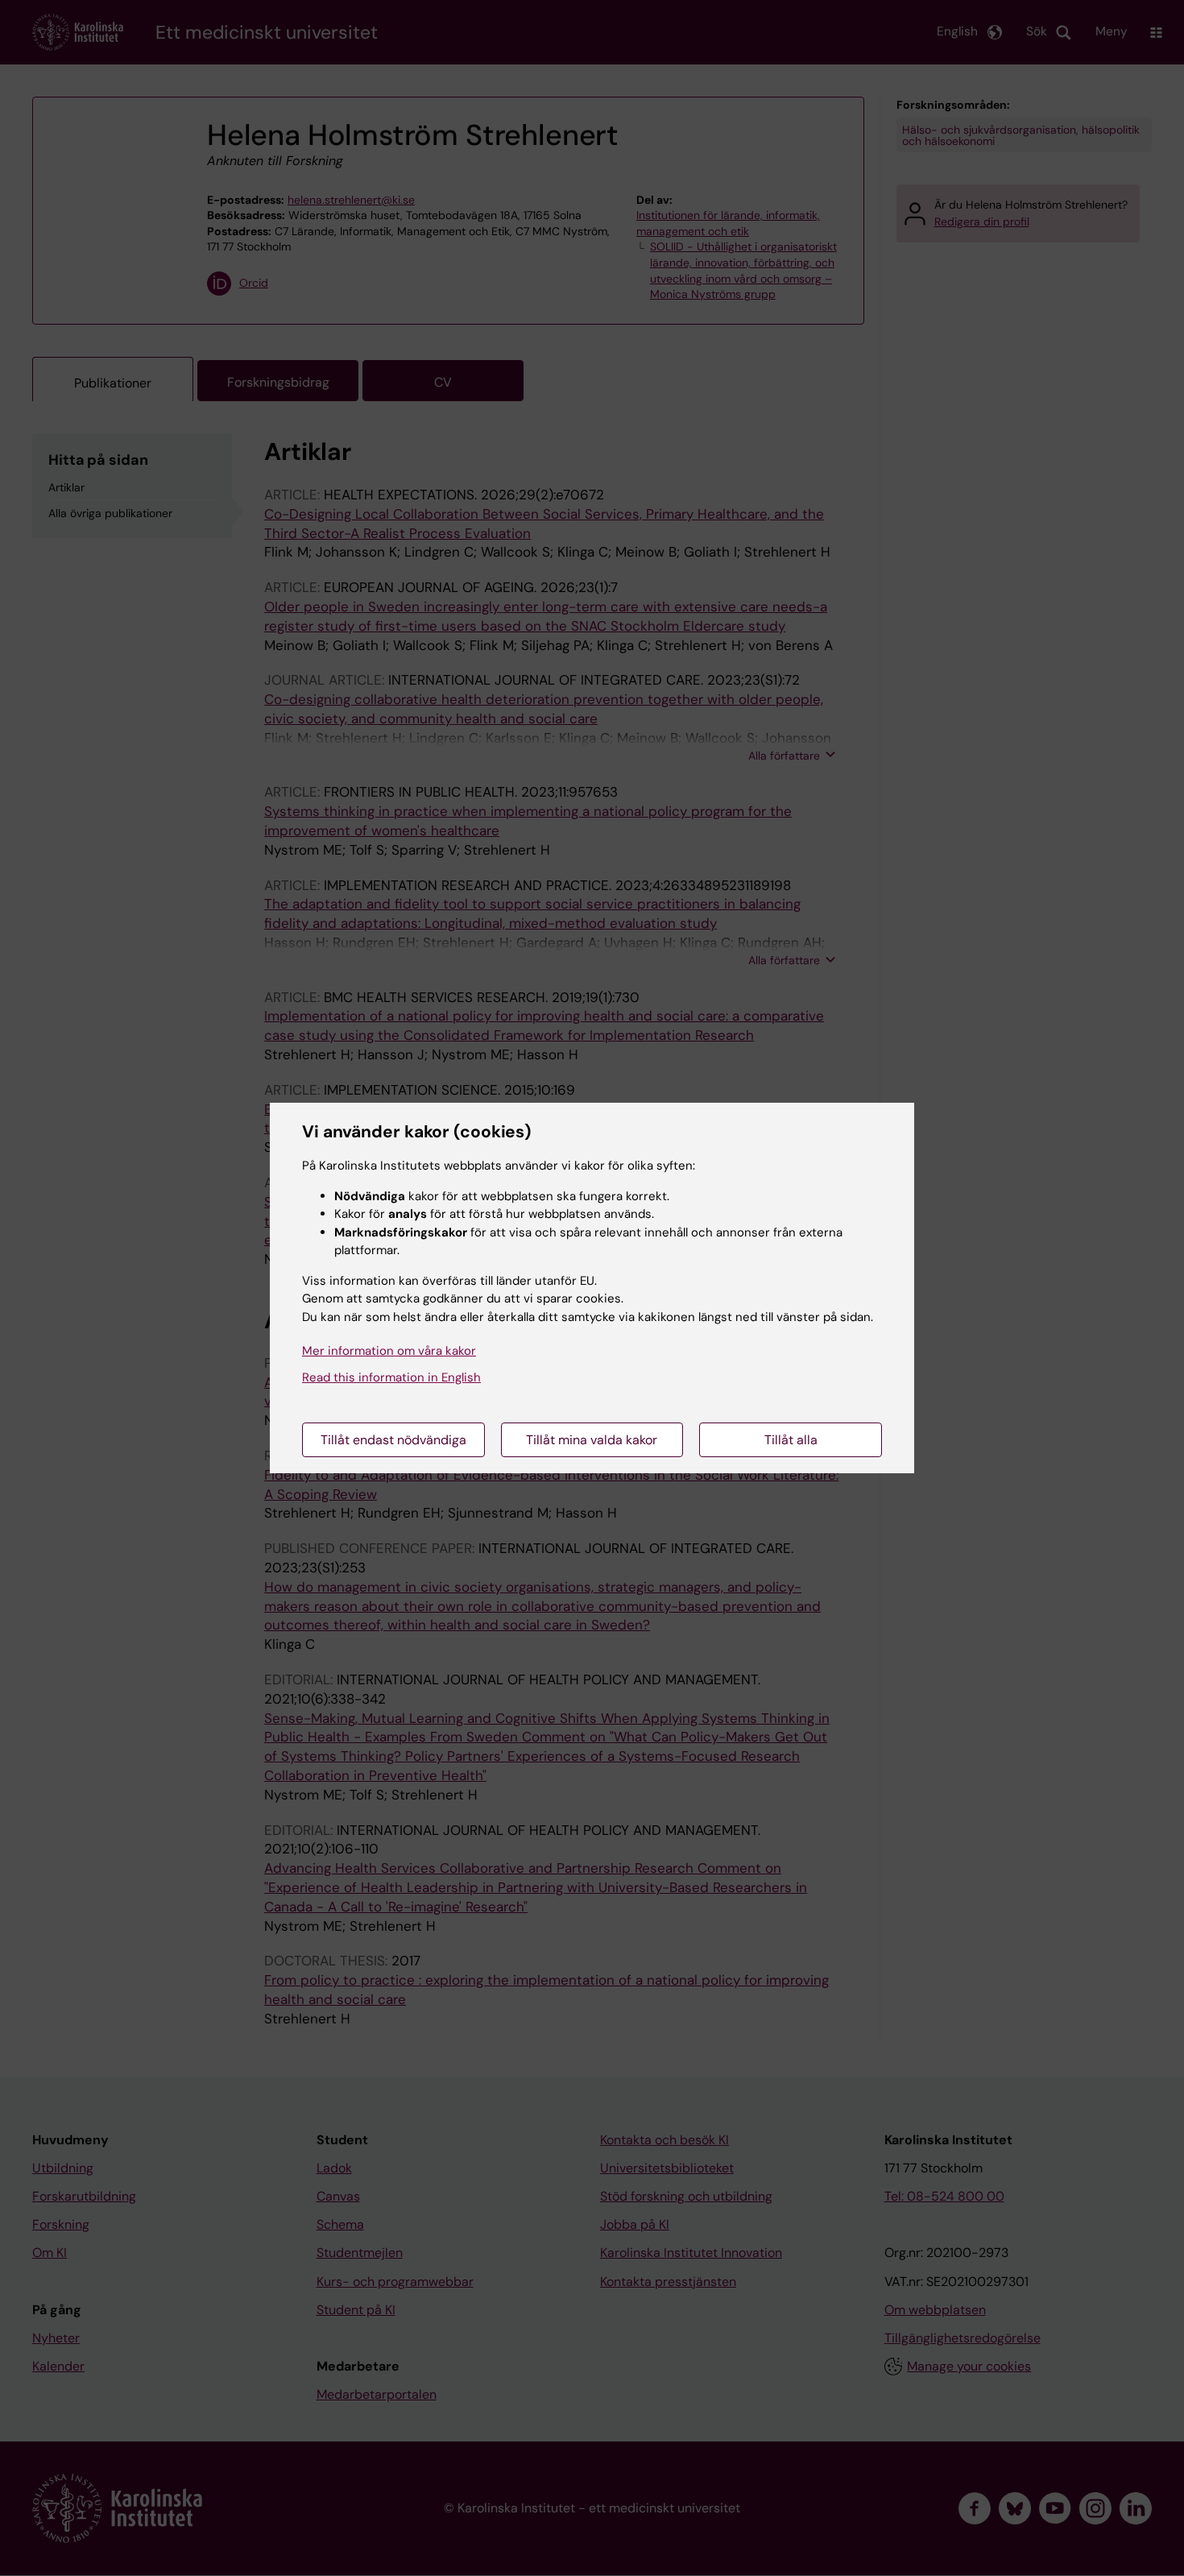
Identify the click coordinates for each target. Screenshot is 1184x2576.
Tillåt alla (791, 1440)
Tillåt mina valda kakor (592, 1440)
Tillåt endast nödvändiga (393, 1440)
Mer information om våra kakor (389, 1351)
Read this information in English (391, 1377)
